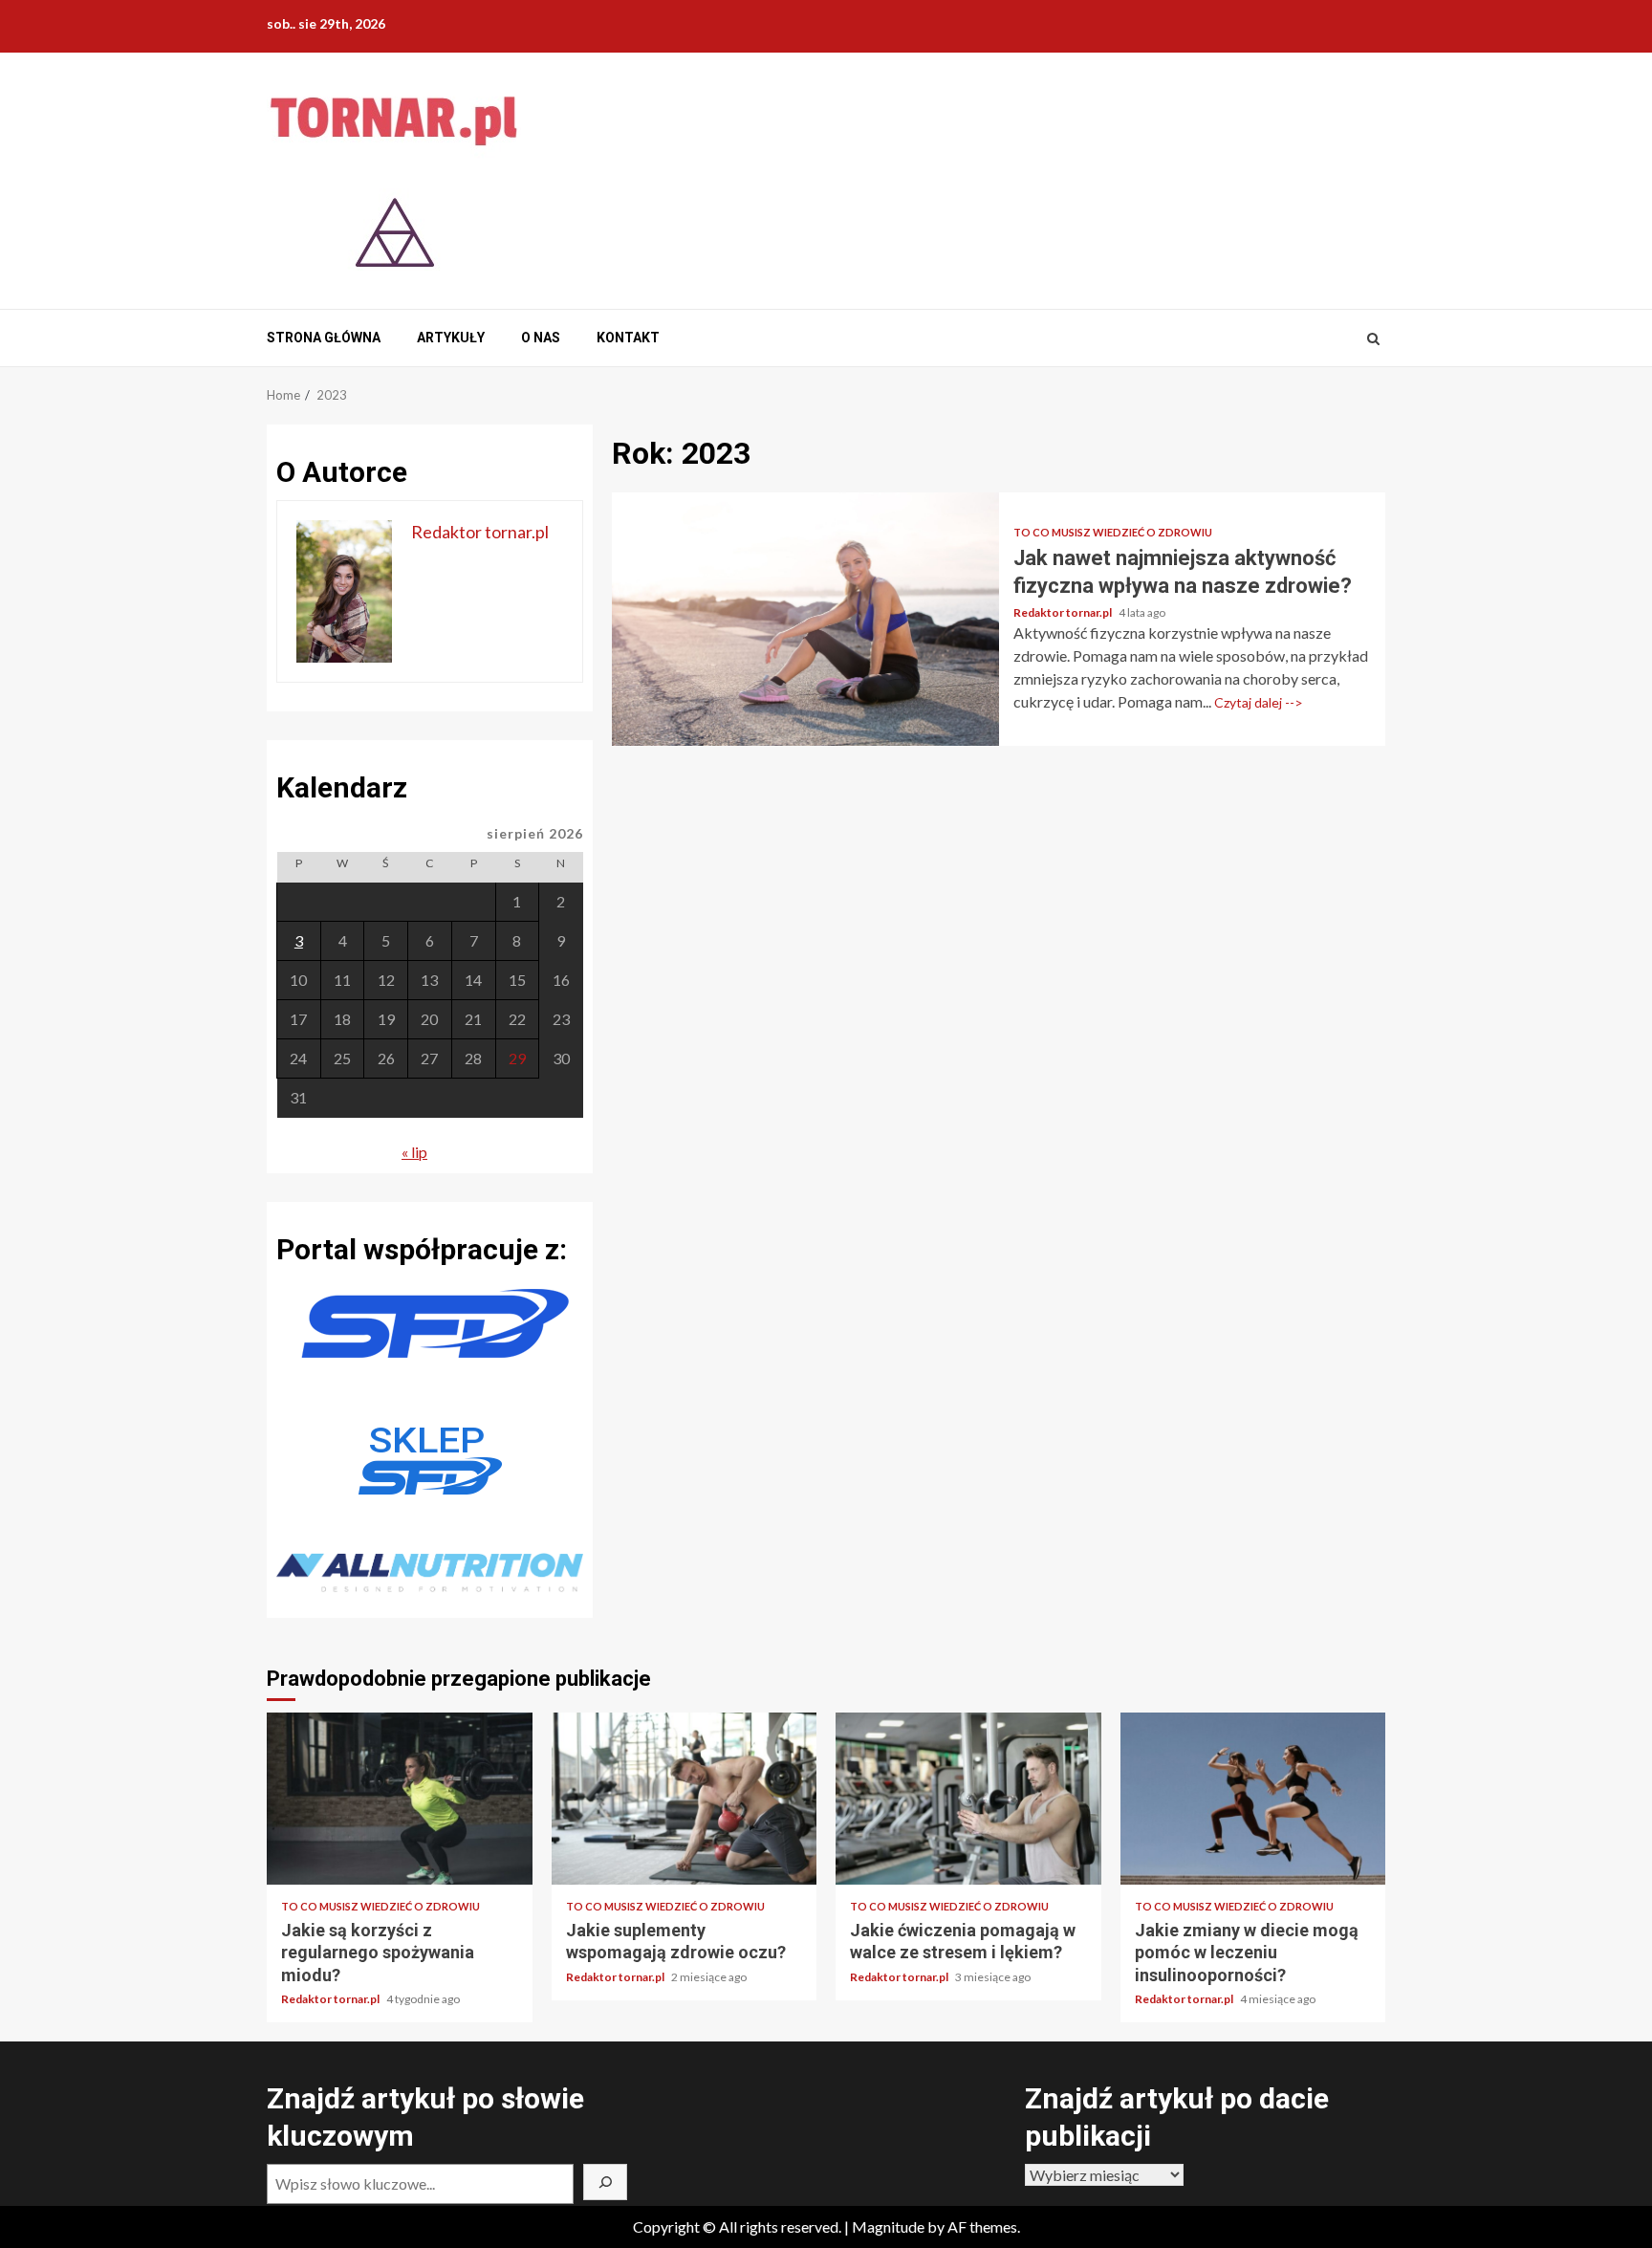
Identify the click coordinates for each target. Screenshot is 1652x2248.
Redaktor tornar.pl (1064, 612)
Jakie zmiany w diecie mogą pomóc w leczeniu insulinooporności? (1253, 1799)
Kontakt (628, 338)
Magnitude (888, 2226)
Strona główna (324, 338)
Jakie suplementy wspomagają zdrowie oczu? (685, 1799)
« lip (414, 1152)
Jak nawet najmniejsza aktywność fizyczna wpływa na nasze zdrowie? (805, 619)
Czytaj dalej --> (1259, 702)
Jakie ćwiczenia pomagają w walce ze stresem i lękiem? (968, 1799)
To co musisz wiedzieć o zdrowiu (1113, 532)
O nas (541, 338)
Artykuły (451, 338)
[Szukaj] (605, 2182)
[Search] (1373, 338)
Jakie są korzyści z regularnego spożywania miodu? (400, 1799)
